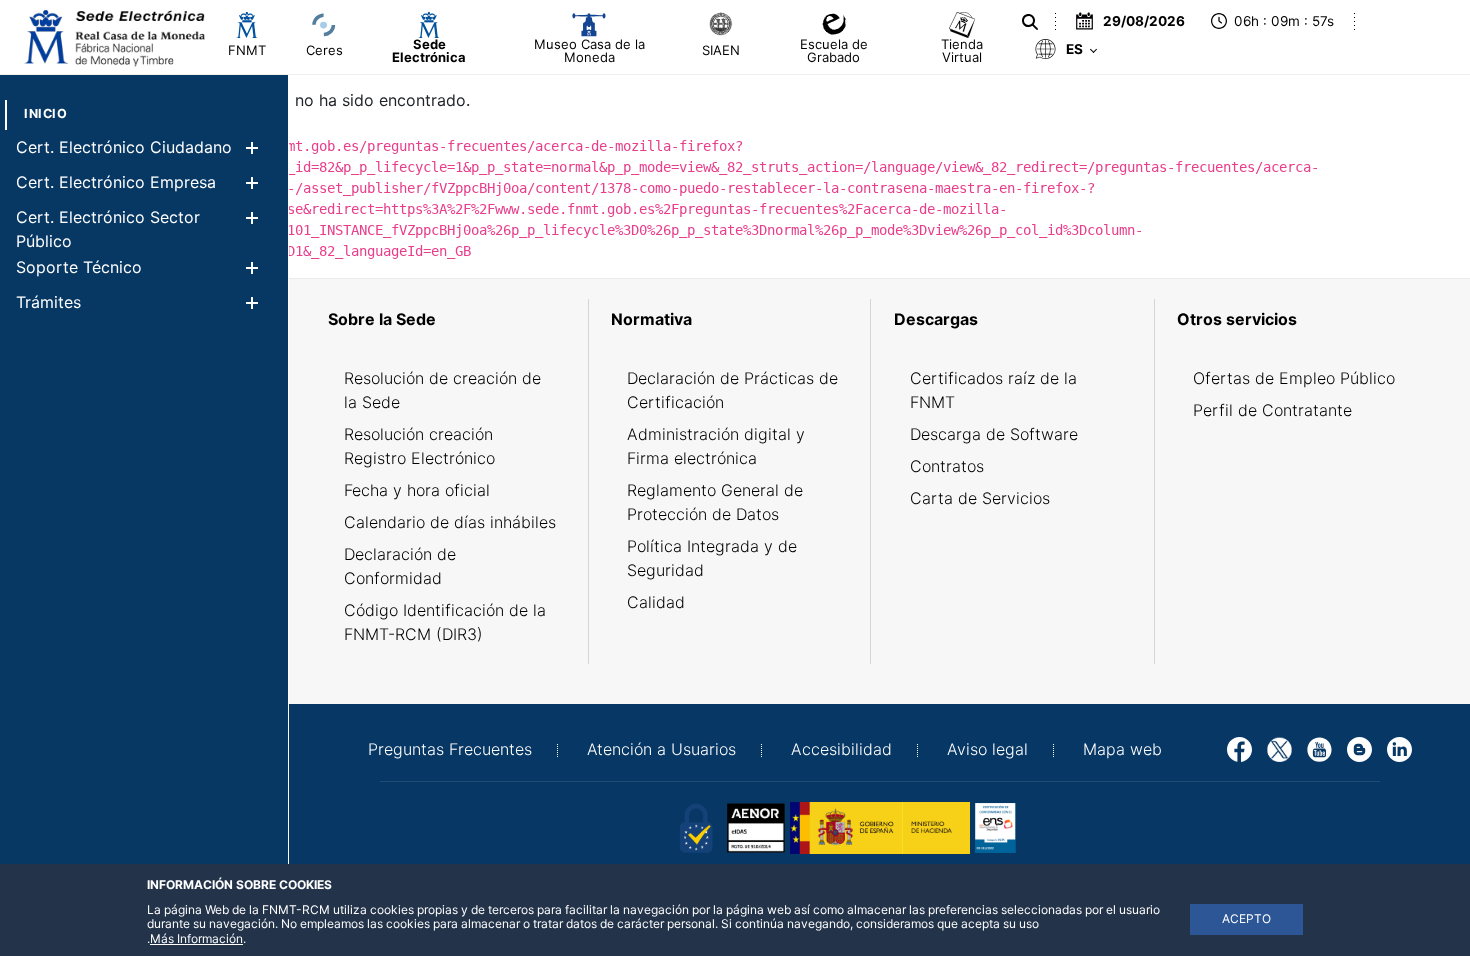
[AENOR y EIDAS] (695, 826)
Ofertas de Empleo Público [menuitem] (1294, 378)
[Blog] (1359, 748)
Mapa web (1122, 749)
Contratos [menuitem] (947, 466)
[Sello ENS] (1065, 826)
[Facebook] (1239, 748)
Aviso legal (987, 749)
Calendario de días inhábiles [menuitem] (450, 522)
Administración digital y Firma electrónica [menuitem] (716, 446)
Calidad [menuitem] (656, 602)
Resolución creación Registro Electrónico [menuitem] (419, 446)
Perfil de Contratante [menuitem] (1272, 410)
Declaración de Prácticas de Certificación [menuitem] (732, 390)
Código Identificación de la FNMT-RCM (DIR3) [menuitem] (445, 622)
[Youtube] (1319, 748)
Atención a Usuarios (661, 749)
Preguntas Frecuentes (450, 749)
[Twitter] (1279, 748)
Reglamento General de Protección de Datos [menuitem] (715, 502)
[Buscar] (1030, 22)
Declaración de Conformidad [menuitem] (400, 566)
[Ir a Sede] (113, 37)
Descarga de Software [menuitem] (994, 434)
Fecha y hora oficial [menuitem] (417, 490)
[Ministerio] (880, 826)
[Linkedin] (1399, 748)
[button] (251, 147)
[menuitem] (45, 113)
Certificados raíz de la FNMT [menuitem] (993, 390)
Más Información (196, 938)
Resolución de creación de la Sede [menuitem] (442, 390)
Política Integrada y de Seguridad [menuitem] (712, 558)
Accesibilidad (841, 749)
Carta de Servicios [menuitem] (980, 498)
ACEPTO (1246, 918)
